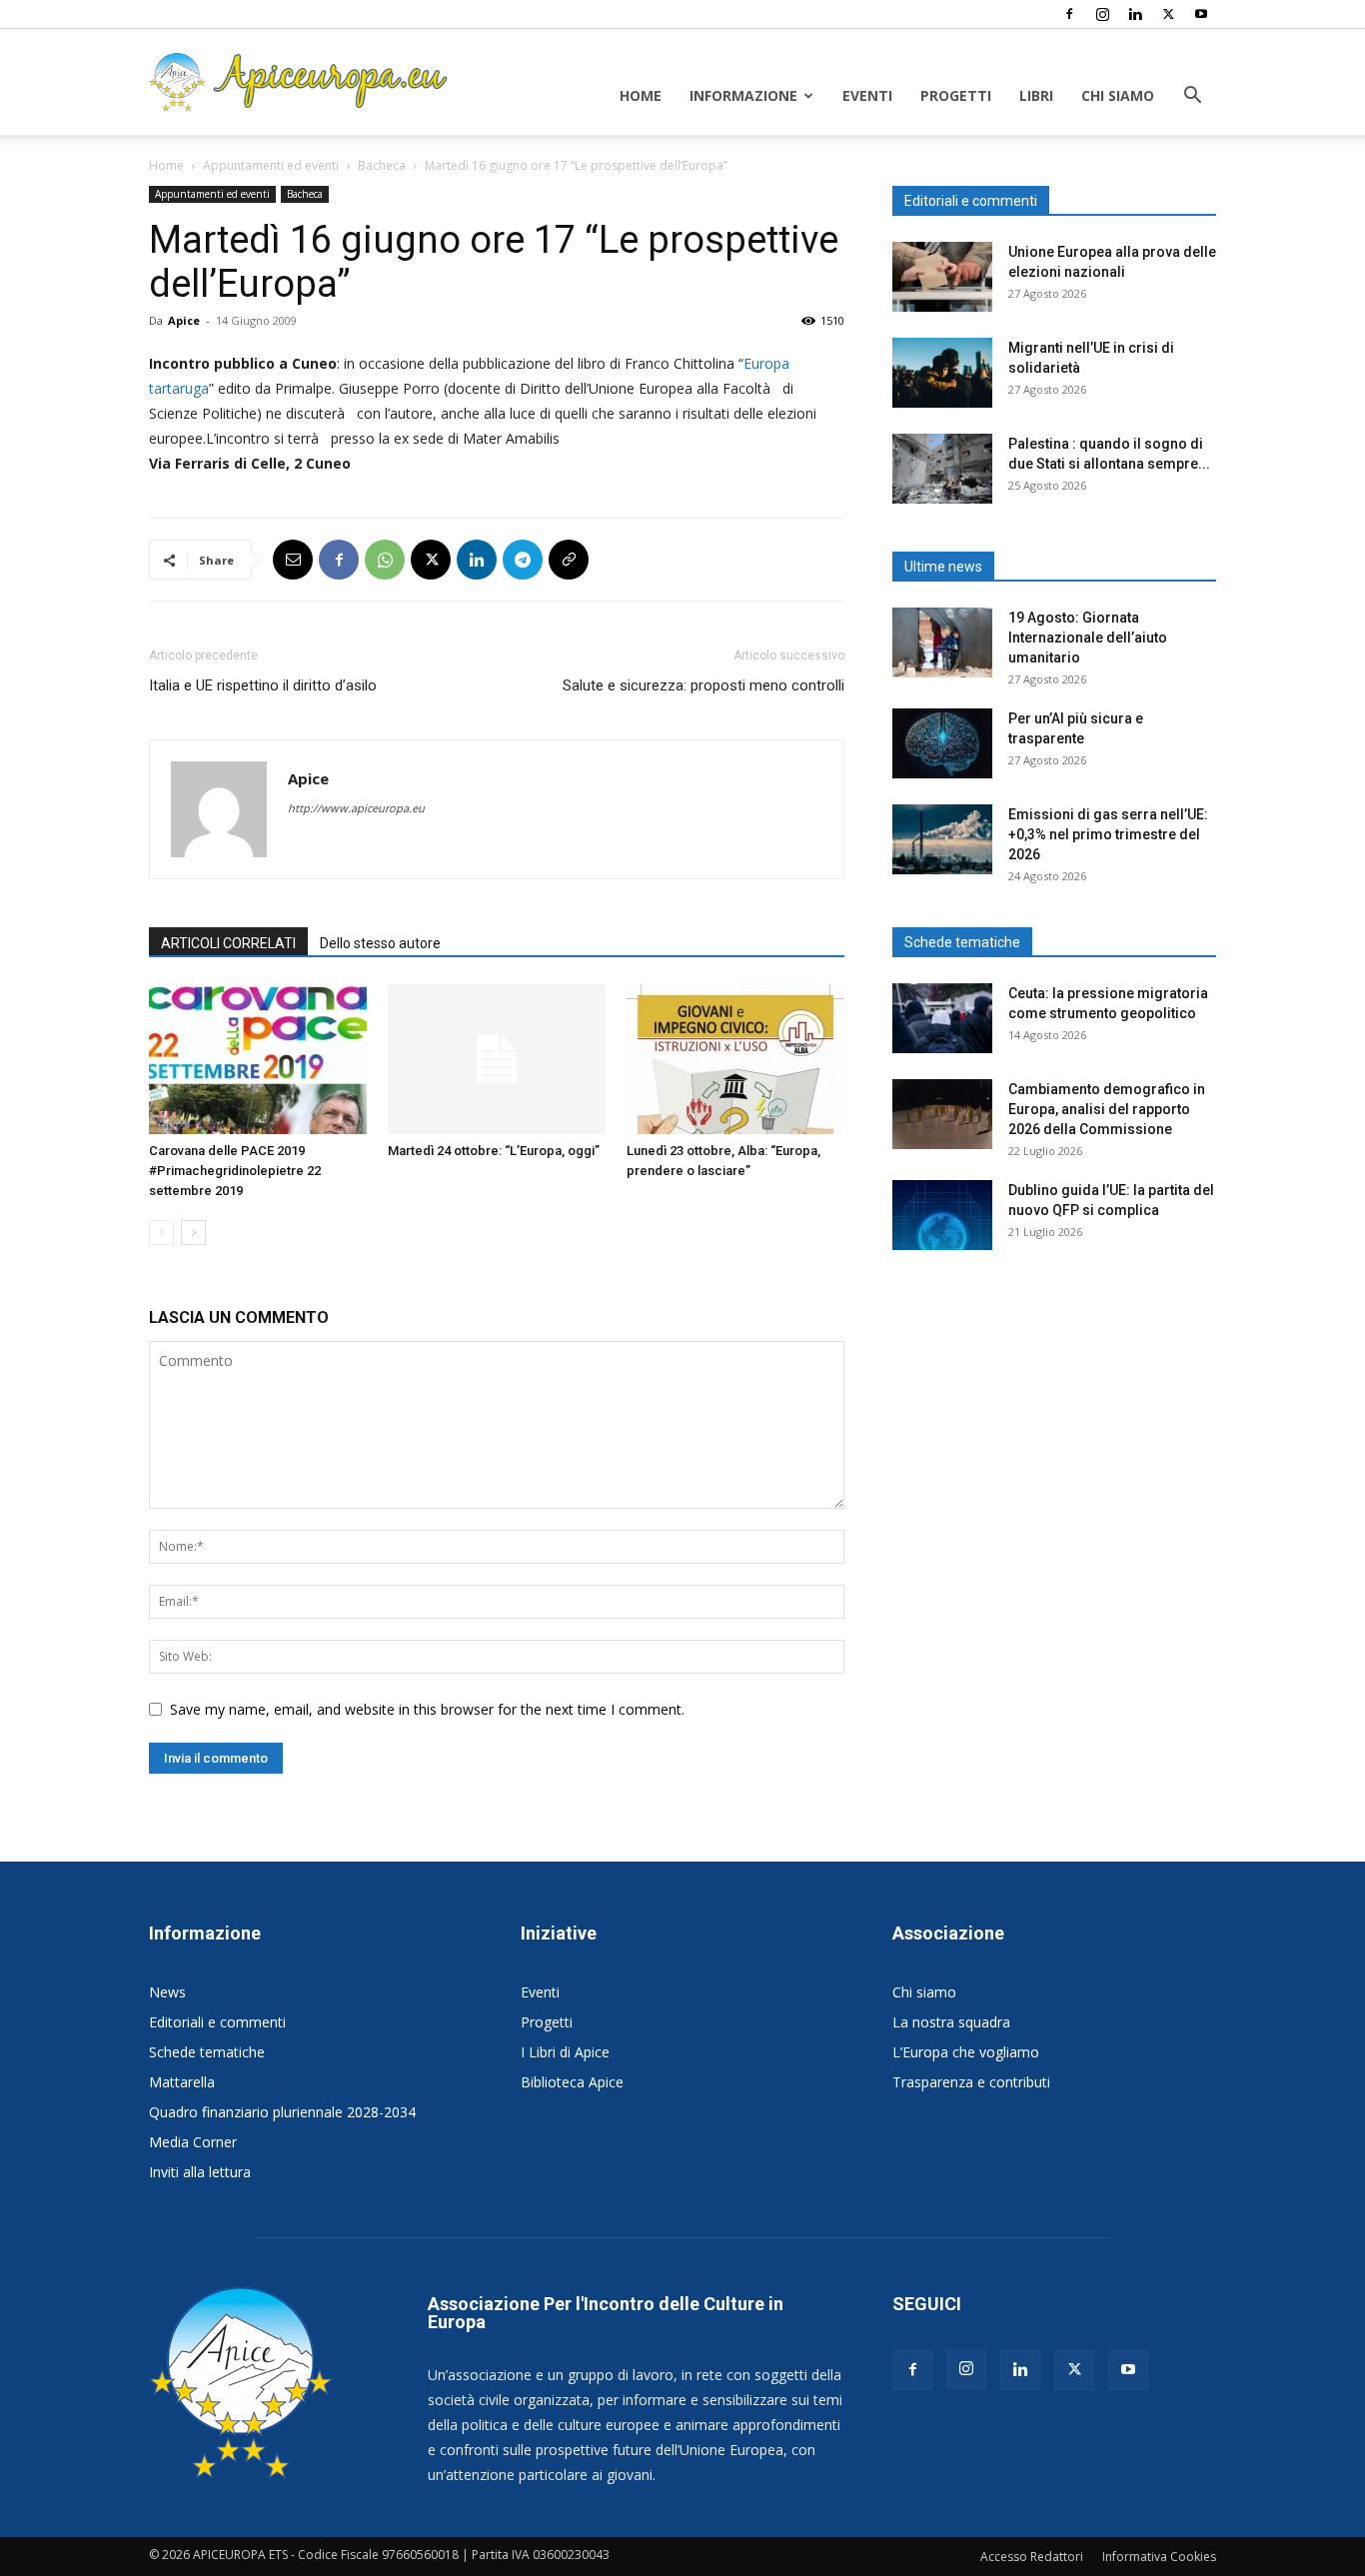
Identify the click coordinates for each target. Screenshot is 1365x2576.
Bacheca (382, 165)
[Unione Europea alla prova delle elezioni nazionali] (942, 277)
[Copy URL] (569, 560)
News (167, 1992)
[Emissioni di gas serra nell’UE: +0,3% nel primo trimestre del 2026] (942, 839)
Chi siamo (1118, 95)
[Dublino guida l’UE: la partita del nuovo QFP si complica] (942, 1215)
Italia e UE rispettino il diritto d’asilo (263, 685)
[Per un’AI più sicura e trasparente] (942, 743)
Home (641, 95)
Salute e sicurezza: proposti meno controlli (703, 685)
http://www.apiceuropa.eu (356, 808)
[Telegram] (523, 560)
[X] (1168, 14)
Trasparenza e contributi (971, 2082)
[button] (1192, 97)
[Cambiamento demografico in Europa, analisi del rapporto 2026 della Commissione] (942, 1114)
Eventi (867, 95)
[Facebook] (1069, 14)
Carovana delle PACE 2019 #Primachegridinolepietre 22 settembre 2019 (235, 1171)
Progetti (956, 95)
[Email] (293, 560)
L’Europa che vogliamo (966, 2052)
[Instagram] (1102, 14)
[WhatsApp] (385, 560)
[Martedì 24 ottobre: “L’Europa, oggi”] (497, 1059)
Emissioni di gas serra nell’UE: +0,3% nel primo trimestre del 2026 (1108, 834)
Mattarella (182, 2082)
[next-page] (193, 1233)
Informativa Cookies (1159, 2557)
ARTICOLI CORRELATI (228, 943)
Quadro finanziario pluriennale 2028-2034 (282, 2112)
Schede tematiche (207, 2052)
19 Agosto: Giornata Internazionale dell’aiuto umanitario (1088, 638)
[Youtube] (1201, 14)
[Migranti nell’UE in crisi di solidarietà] (942, 373)
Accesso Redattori (1032, 2557)
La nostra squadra (951, 2022)
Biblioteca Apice (572, 2082)
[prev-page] (161, 1233)
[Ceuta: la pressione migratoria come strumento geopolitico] (942, 1018)
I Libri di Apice (565, 2052)
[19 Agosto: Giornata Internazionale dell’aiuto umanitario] (942, 643)
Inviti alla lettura (200, 2172)
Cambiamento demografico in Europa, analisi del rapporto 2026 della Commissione (1107, 1109)
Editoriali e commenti (217, 2022)
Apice (184, 320)
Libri (1036, 95)
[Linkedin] (1135, 14)
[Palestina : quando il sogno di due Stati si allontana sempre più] (942, 469)
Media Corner (193, 2142)
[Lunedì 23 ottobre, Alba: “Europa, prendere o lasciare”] (735, 1059)
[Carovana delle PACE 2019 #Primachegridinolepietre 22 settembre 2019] (258, 1059)
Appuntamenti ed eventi (271, 165)
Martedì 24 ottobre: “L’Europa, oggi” (494, 1151)
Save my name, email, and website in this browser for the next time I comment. (427, 1709)
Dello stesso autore (380, 943)
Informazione (743, 95)
